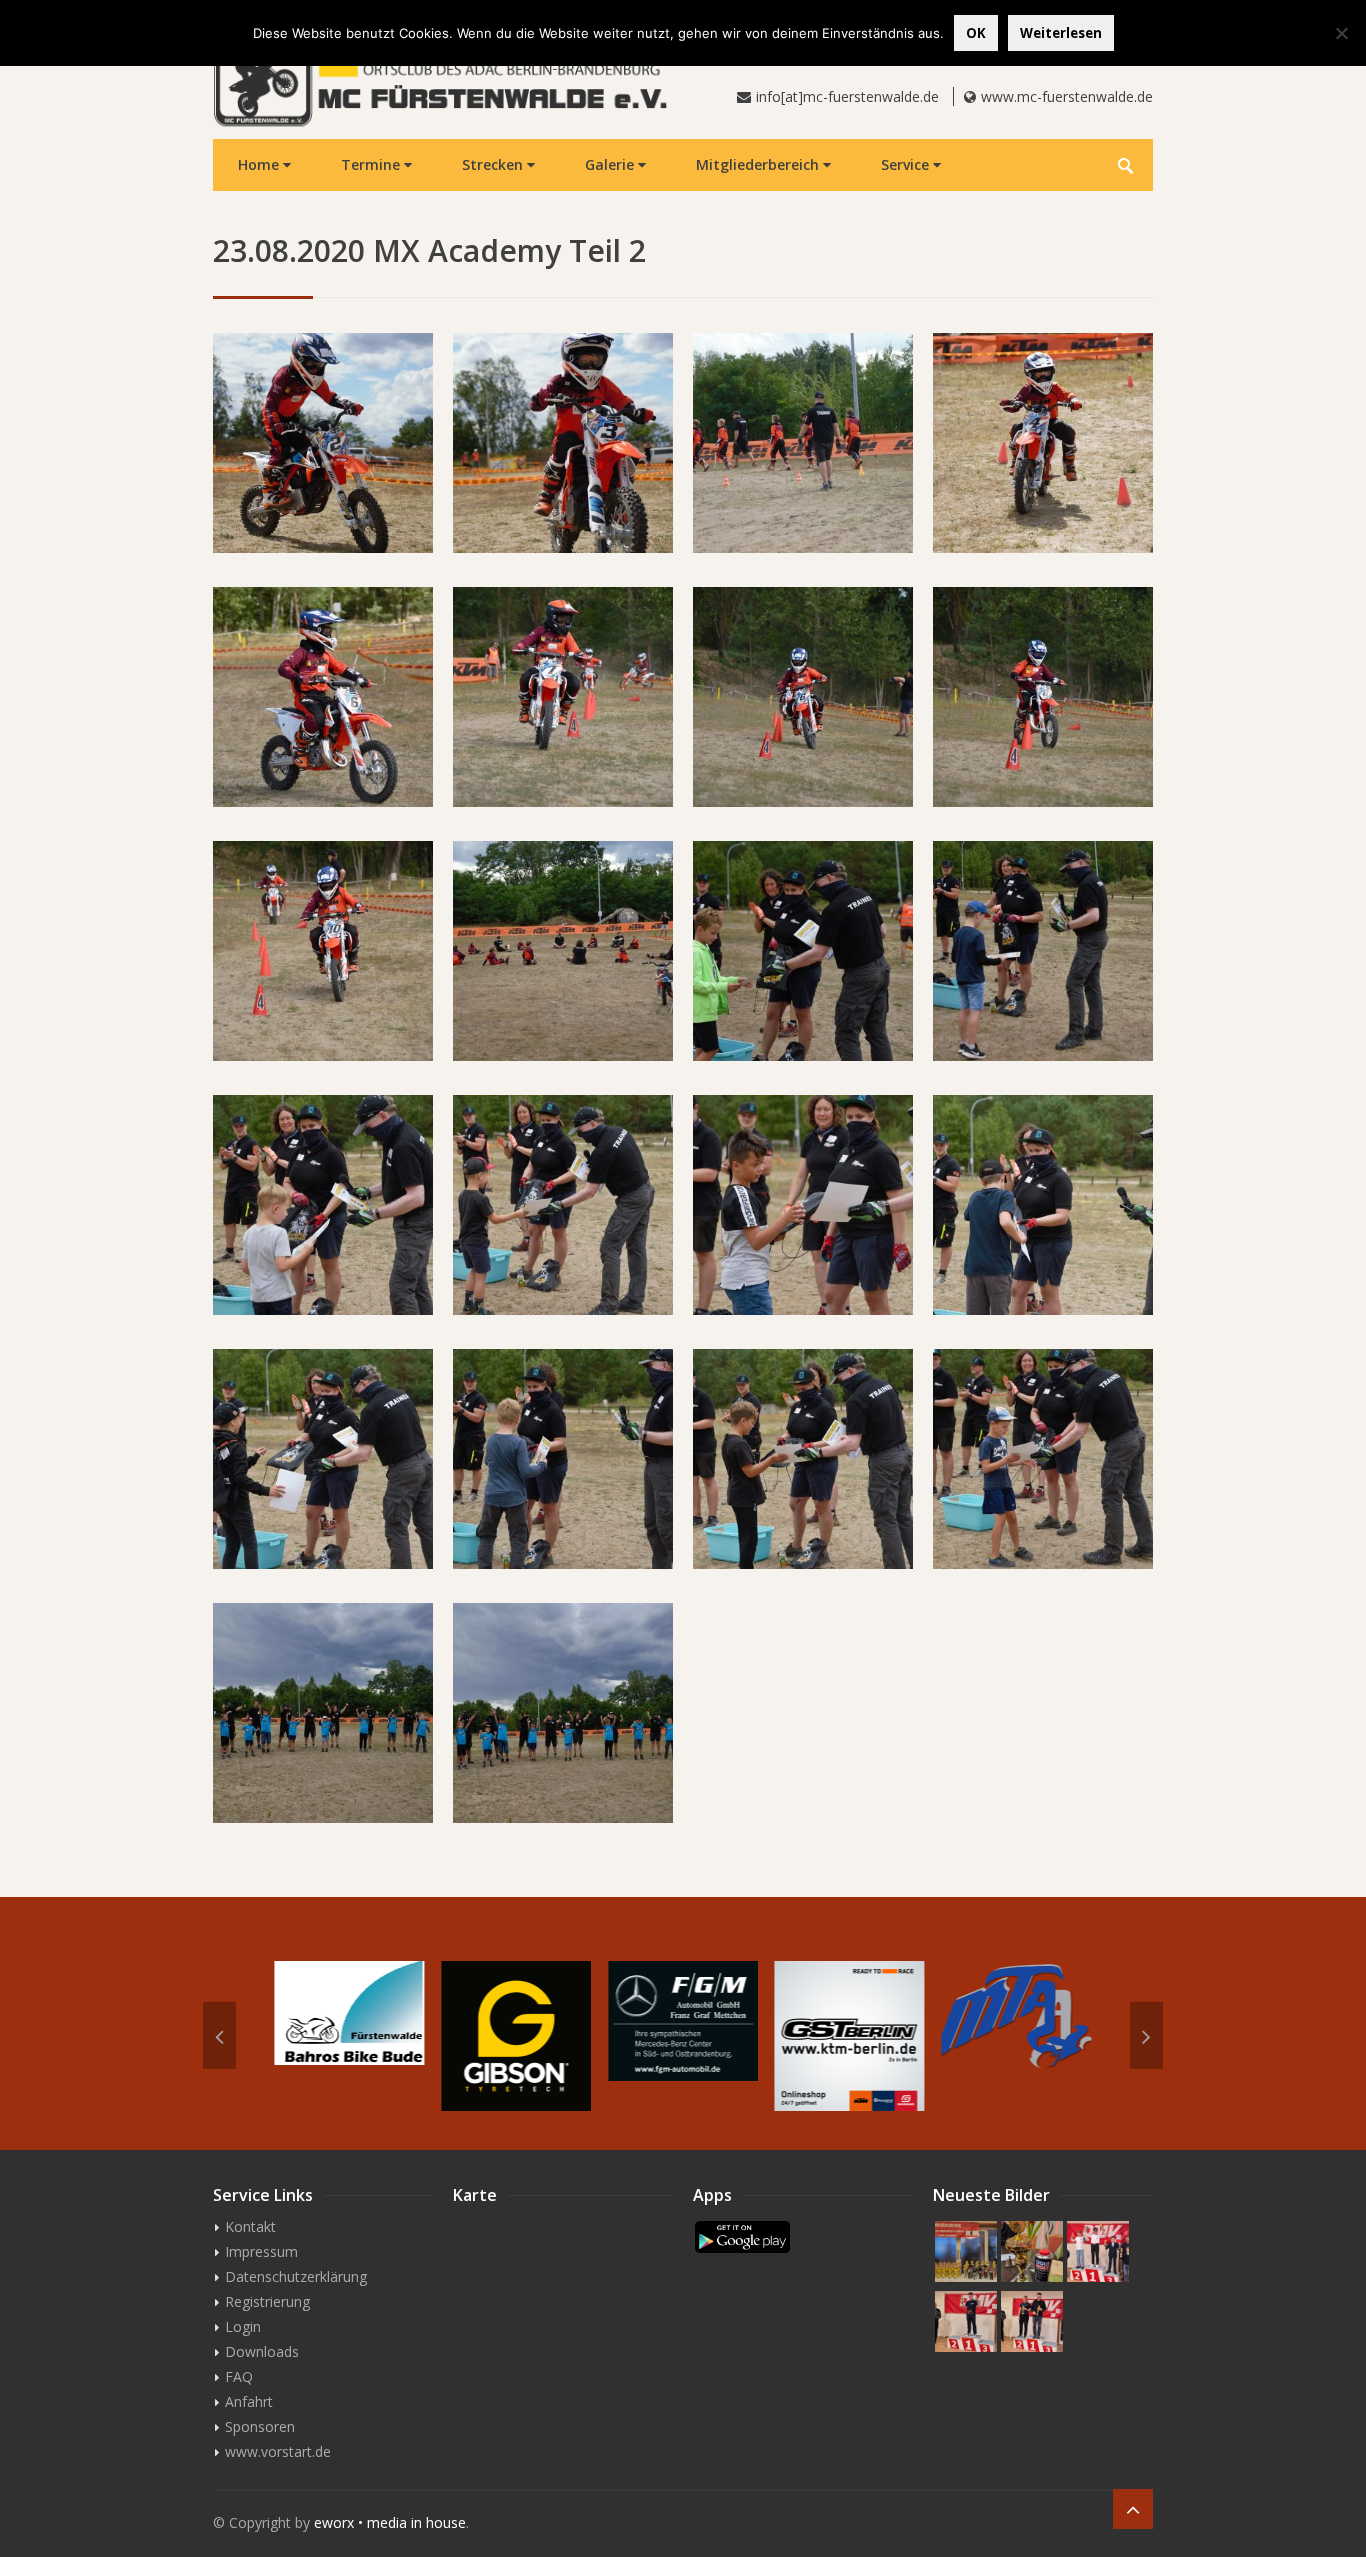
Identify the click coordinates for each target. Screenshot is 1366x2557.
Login (243, 2326)
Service (907, 164)
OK (976, 33)
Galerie (611, 164)
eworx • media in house (390, 2522)
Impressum (261, 2251)
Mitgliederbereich (759, 164)
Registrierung (267, 2301)
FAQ (239, 2376)
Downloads (262, 2351)
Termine (372, 164)
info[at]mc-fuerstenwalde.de (847, 96)
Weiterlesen (1061, 33)
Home (260, 164)
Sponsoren (260, 2426)
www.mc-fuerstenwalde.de (1067, 96)
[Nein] (1341, 33)
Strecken (494, 164)
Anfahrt (249, 2401)
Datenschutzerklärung (296, 2276)
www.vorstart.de (278, 2451)
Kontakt (250, 2226)
